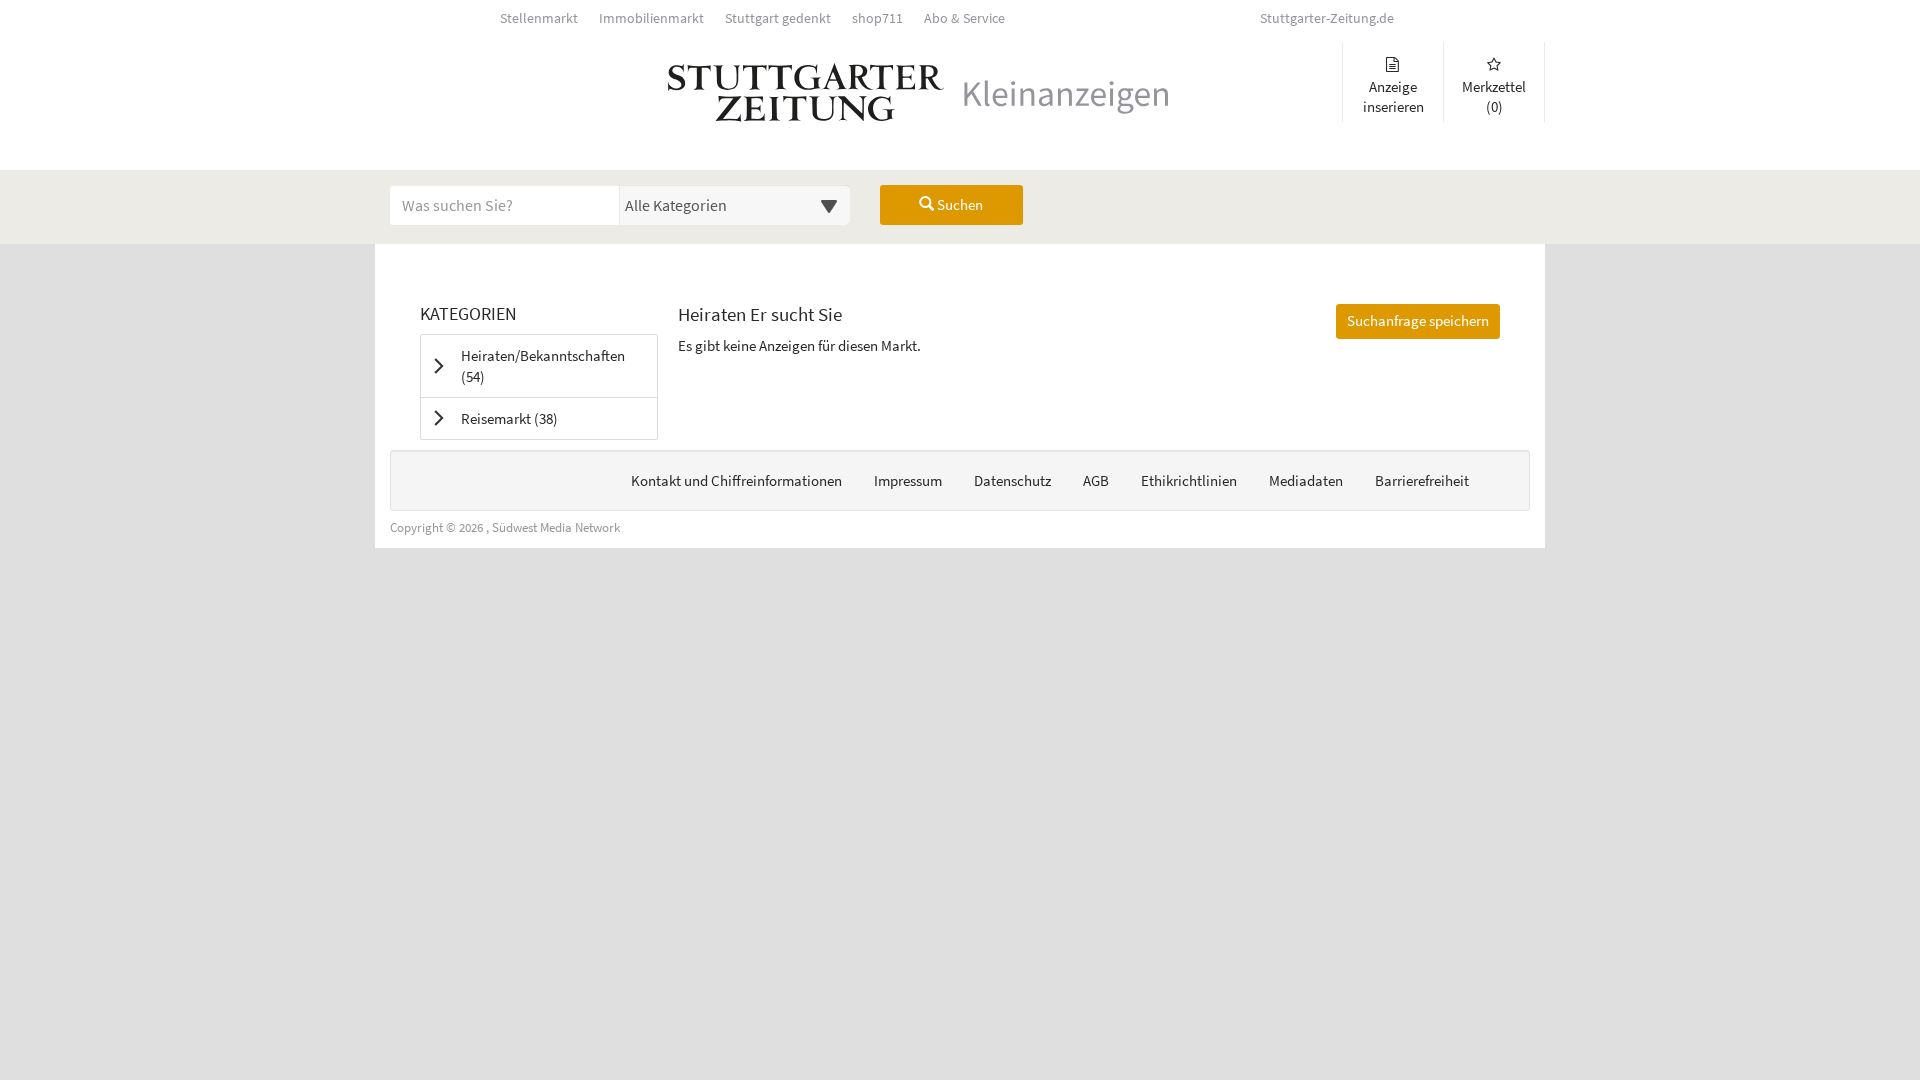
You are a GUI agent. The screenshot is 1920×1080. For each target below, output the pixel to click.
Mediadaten (1306, 480)
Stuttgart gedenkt (778, 18)
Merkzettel (1494, 96)
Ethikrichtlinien (1189, 480)
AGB (1096, 480)
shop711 (877, 18)
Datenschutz (1012, 480)
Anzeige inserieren (1393, 96)
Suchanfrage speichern (1418, 320)
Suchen (958, 204)
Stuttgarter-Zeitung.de (1327, 18)
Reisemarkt (534, 418)
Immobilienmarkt (651, 18)
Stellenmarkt (539, 18)
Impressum (908, 480)
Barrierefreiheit (1422, 480)
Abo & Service (964, 18)
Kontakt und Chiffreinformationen (736, 480)
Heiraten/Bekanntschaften (543, 366)
